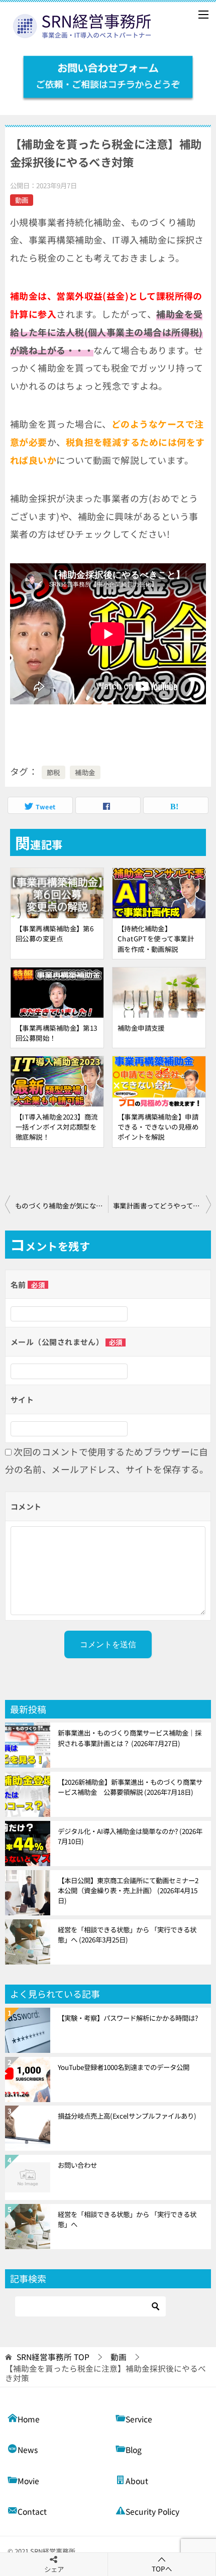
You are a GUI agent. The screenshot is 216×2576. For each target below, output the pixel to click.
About (137, 2481)
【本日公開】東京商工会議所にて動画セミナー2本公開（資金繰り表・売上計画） (128, 1890)
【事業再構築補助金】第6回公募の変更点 (55, 933)
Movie (28, 2481)
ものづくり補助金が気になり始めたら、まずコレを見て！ (62, 1205)
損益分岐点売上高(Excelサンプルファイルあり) (127, 2116)
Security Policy (152, 2511)
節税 (53, 772)
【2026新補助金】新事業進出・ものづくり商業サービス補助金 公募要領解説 (130, 1787)
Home (29, 2419)
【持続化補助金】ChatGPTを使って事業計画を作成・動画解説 (156, 938)
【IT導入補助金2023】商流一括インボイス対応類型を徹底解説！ (57, 1127)
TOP (53, 2357)
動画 (22, 200)
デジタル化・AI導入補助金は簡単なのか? (130, 1836)
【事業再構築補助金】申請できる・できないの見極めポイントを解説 (158, 1127)
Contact (32, 2511)
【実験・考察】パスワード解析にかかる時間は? (128, 2018)
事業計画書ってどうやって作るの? (162, 1205)
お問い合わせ (77, 2165)
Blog (134, 2450)
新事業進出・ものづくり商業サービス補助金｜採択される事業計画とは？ (130, 1738)
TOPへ (162, 2568)
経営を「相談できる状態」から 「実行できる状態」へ (127, 1934)
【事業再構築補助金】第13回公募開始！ (57, 1033)
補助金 (85, 772)
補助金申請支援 (141, 1028)
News (28, 2450)
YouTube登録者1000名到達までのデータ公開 (124, 2067)
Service (139, 2419)
